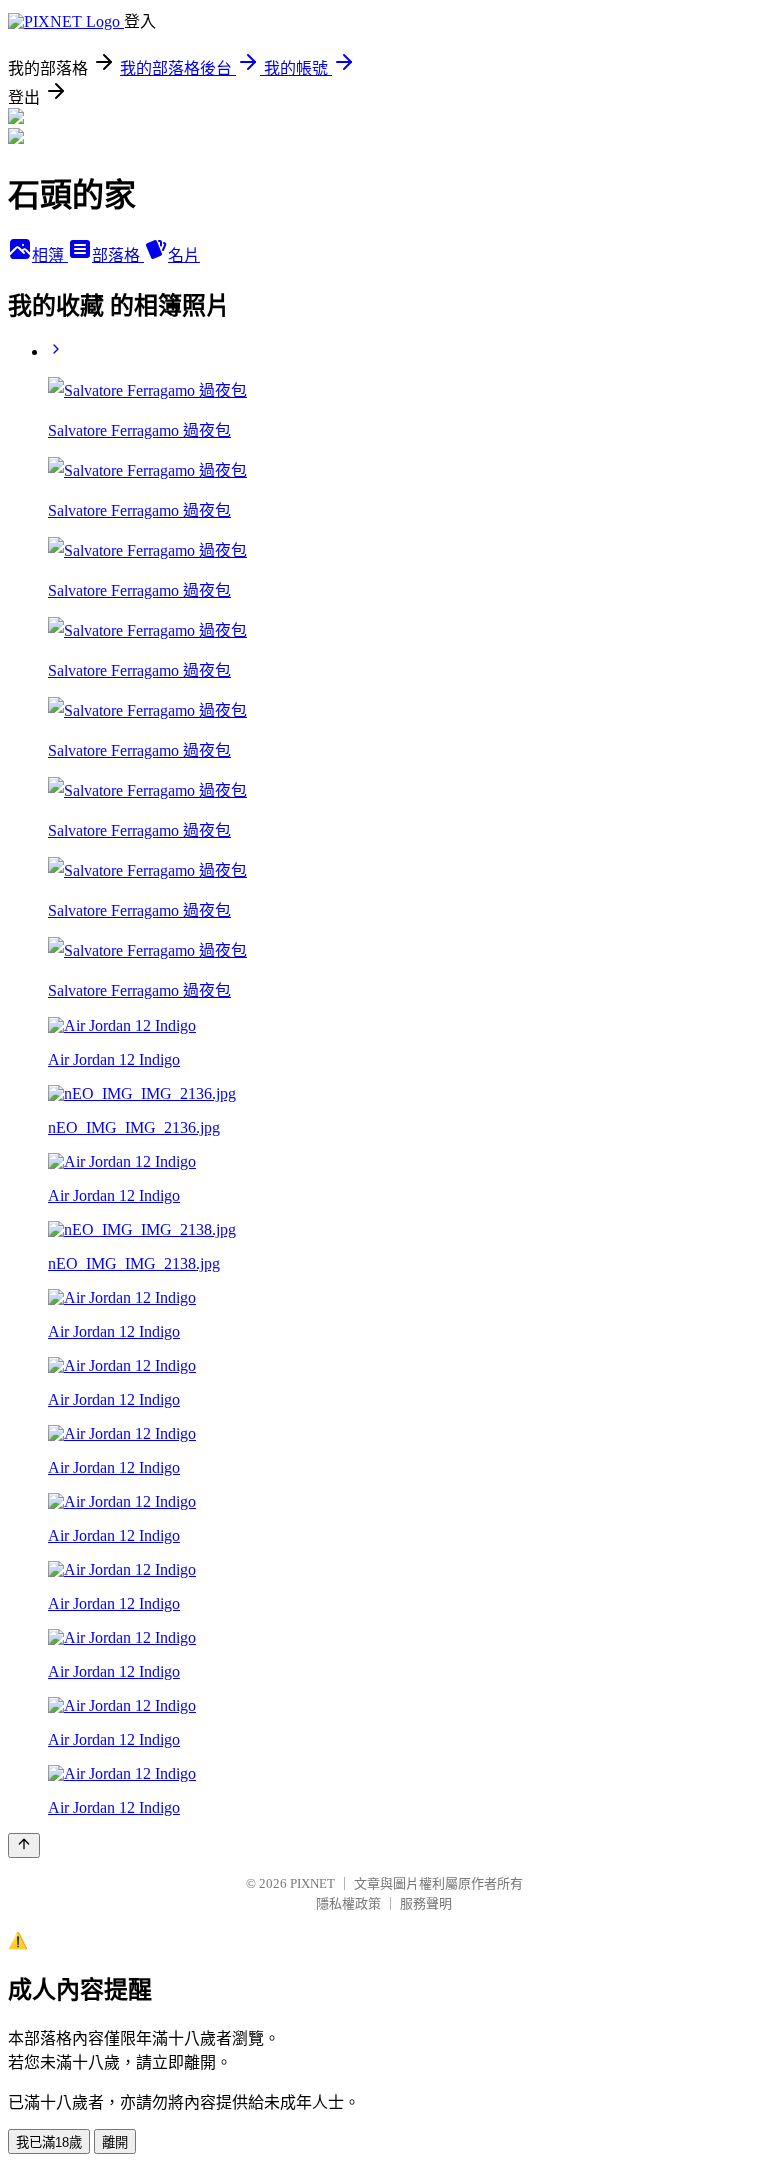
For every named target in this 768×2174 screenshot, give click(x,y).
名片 (184, 255)
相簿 (50, 255)
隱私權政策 (348, 1903)
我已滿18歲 (49, 2142)
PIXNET (312, 1883)
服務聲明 (426, 1903)
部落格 (118, 255)
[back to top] (24, 1845)
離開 (115, 2142)
